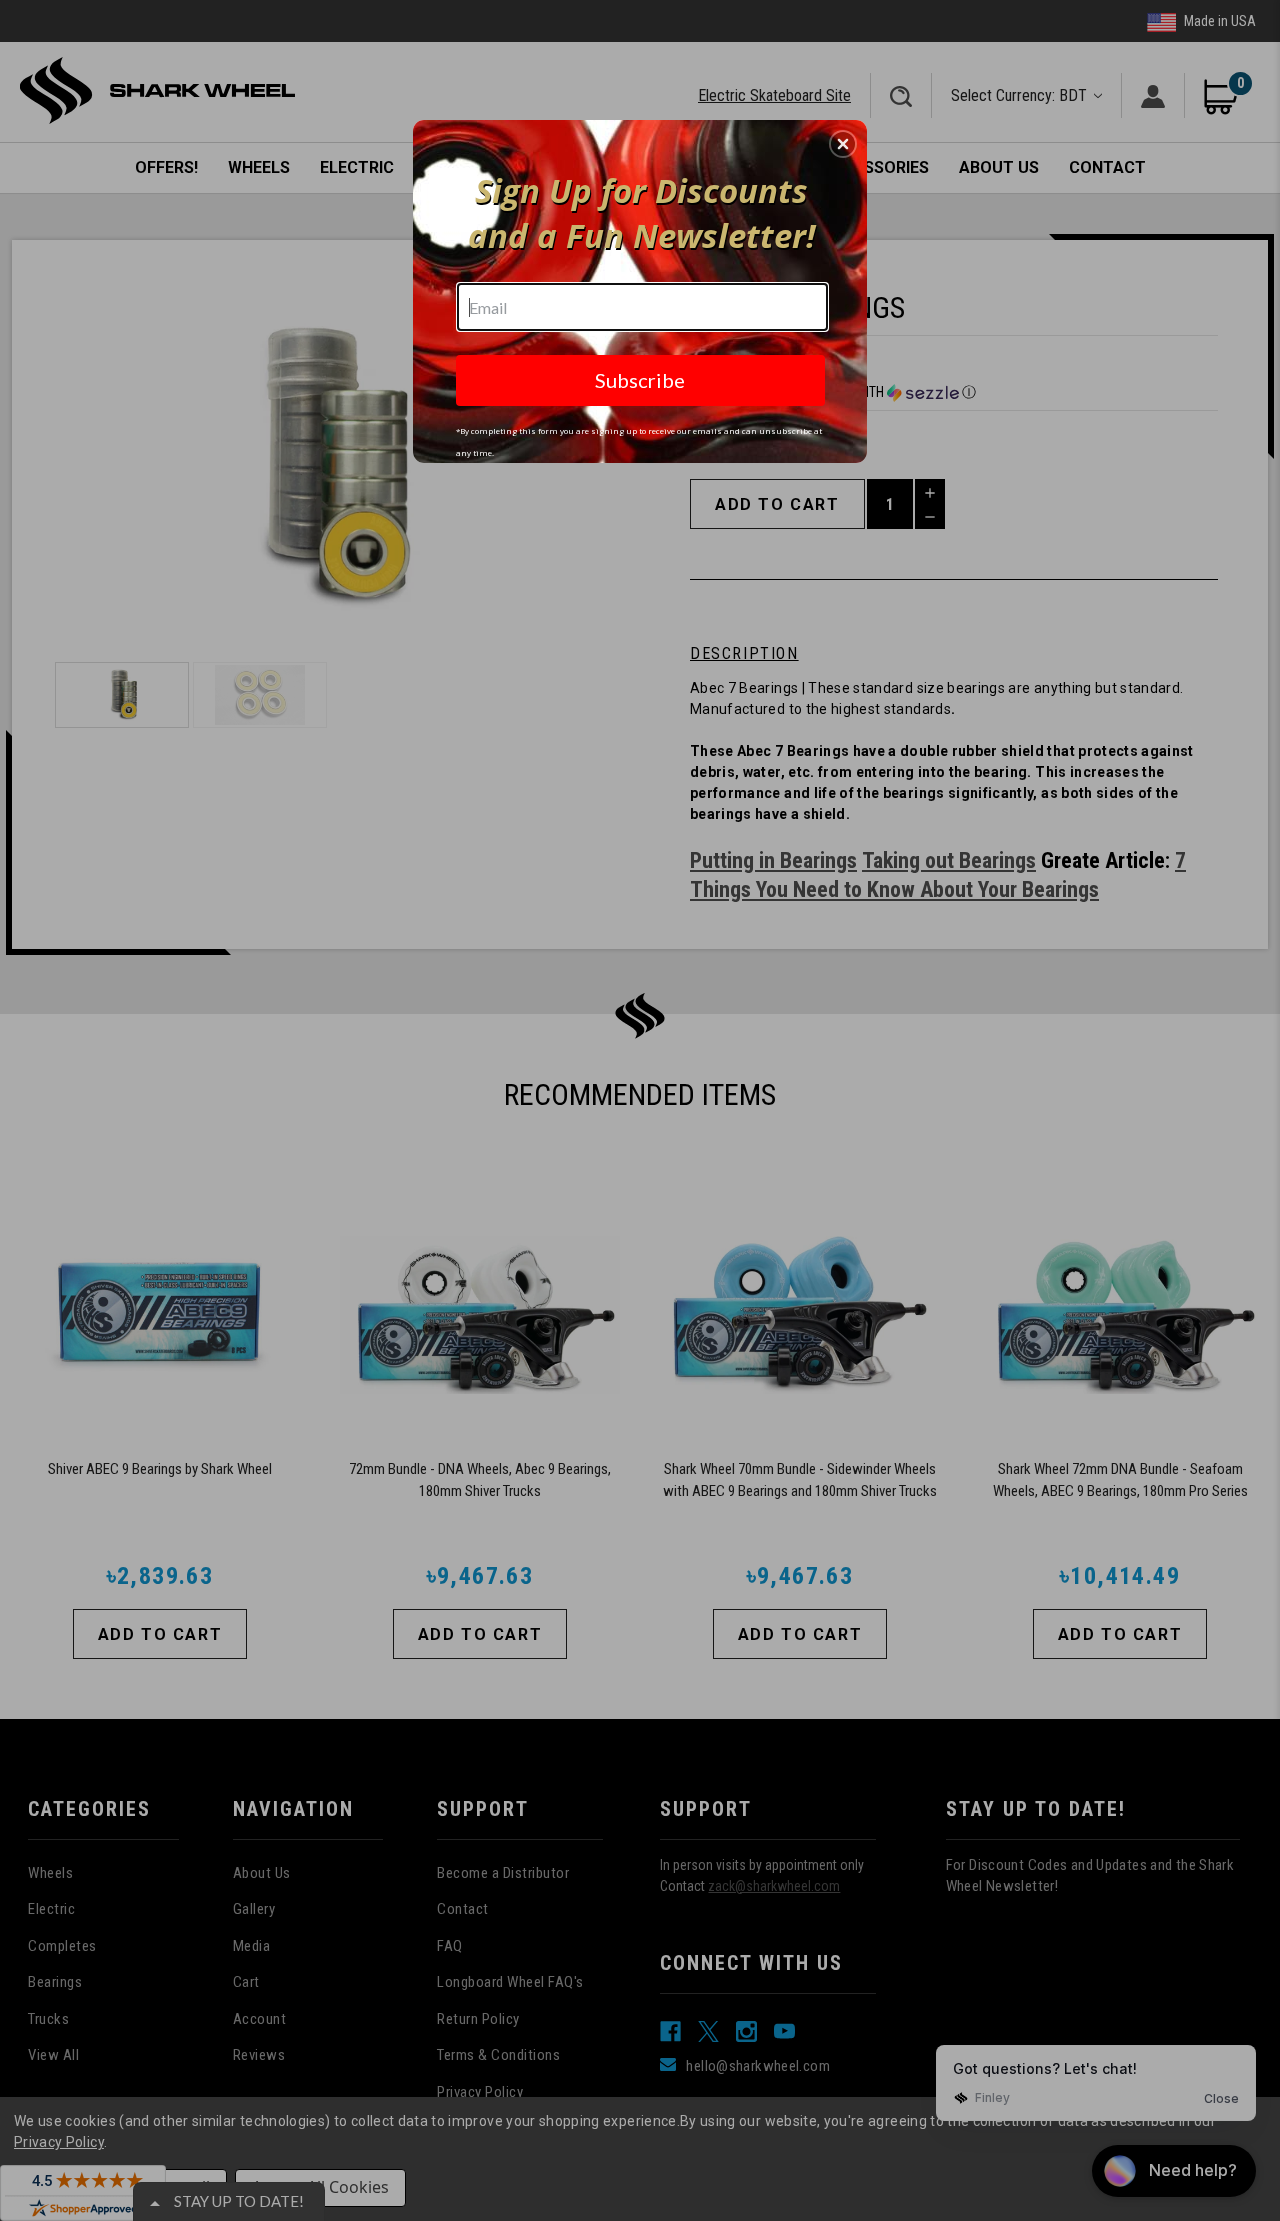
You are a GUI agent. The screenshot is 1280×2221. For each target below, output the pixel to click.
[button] (843, 144)
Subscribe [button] (640, 380)
